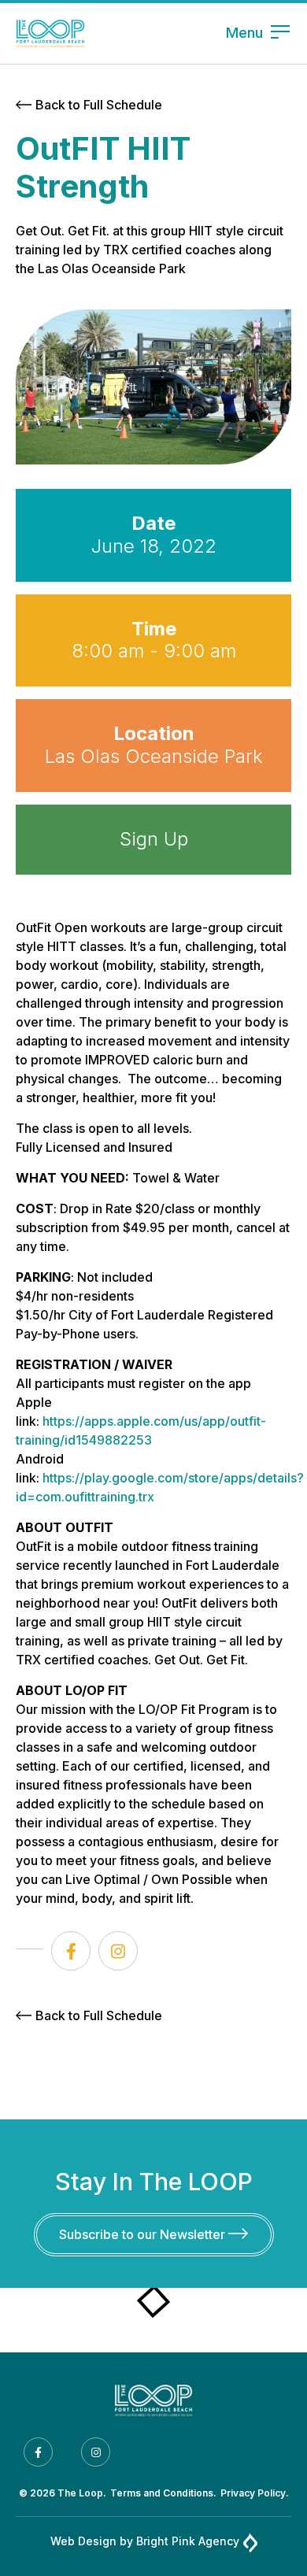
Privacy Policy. (255, 2493)
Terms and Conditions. (163, 2493)
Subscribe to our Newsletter (144, 2234)
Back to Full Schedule (99, 105)
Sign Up (154, 839)
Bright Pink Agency (188, 2541)
